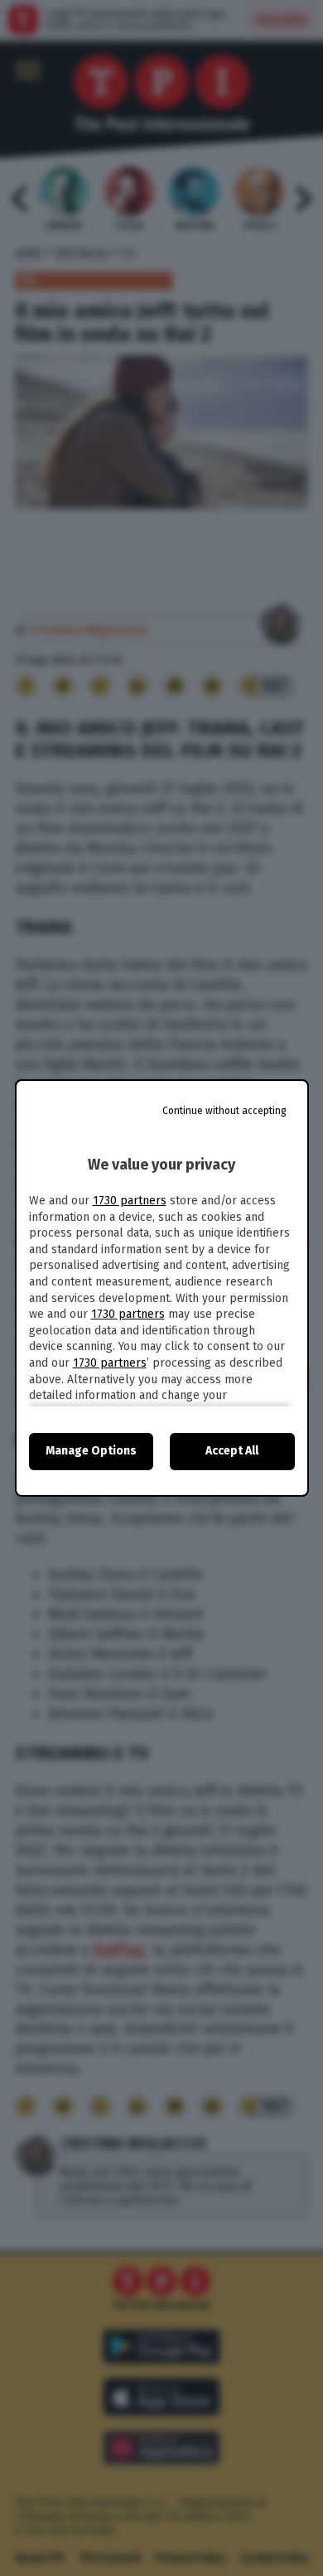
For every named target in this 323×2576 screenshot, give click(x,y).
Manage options (91, 1451)
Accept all (232, 1451)
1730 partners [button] (130, 1201)
